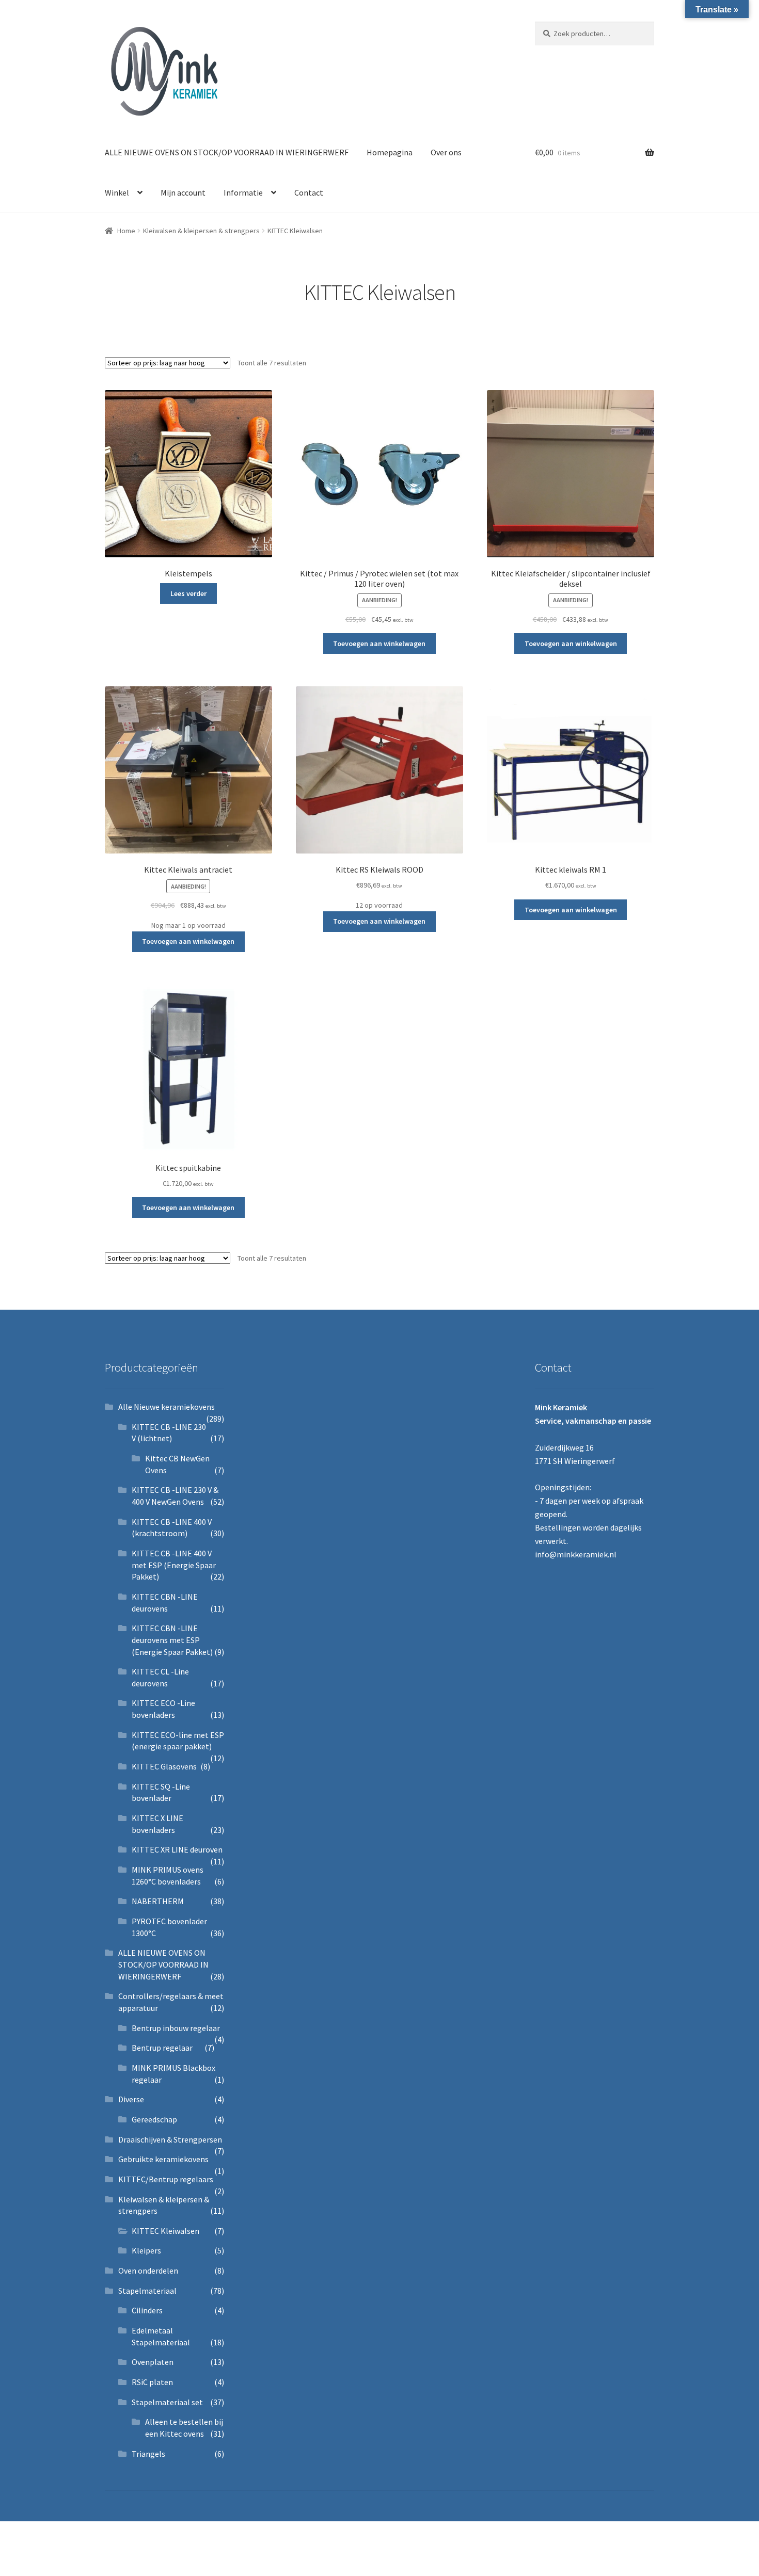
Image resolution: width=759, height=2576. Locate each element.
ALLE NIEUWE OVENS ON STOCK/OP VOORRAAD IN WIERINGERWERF (227, 152)
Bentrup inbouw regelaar (176, 2028)
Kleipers (146, 2250)
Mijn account (183, 192)
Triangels (148, 2454)
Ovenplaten (153, 2362)
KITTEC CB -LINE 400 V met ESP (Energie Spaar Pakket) (174, 1565)
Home (126, 231)
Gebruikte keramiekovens (163, 2159)
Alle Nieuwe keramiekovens (167, 1407)
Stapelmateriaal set (167, 2402)
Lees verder (188, 593)
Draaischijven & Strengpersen (170, 2139)
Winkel (117, 192)
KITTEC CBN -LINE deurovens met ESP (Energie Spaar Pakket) (172, 1640)
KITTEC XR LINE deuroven (177, 1849)
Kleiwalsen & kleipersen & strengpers (201, 231)
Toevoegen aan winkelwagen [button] (379, 643)
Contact (309, 192)
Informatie (243, 192)
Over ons (446, 152)
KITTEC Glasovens (164, 1766)
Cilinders (147, 2310)
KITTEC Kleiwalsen (165, 2231)
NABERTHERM (158, 1901)
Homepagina (390, 152)
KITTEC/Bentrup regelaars (166, 2179)
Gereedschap (154, 2119)
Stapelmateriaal (147, 2291)
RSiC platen (152, 2382)
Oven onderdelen (148, 2271)
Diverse (131, 2099)
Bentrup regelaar (162, 2048)
